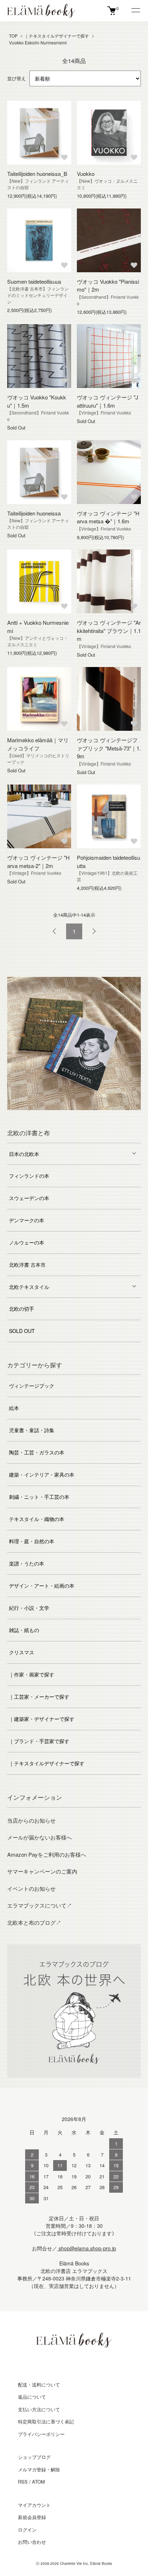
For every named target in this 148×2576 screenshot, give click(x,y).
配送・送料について (39, 2385)
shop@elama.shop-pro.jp (87, 2248)
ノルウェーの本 (27, 1242)
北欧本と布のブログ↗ (34, 1922)
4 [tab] (63, 1116)
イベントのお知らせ (31, 1888)
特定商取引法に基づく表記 (46, 2421)
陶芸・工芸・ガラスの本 (37, 1452)
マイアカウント (34, 2505)
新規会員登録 (32, 2517)
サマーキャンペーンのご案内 (42, 1871)
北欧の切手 (22, 1309)
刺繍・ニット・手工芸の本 (39, 1497)
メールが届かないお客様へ (40, 1837)
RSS (23, 2482)
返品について (32, 2397)
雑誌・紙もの (24, 1630)
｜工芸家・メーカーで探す (39, 1697)
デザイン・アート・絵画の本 (42, 1586)
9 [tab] (117, 1116)
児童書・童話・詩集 (32, 1430)
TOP (13, 36)
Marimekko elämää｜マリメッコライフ (38, 744)
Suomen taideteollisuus (34, 281)
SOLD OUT (22, 1331)
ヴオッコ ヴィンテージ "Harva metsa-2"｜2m (38, 862)
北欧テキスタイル (29, 1287)
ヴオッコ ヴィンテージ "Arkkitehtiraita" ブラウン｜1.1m (109, 630)
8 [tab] (106, 1116)
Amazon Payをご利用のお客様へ (47, 1854)
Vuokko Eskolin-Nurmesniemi (38, 42)
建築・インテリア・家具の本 (42, 1474)
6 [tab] (85, 1116)
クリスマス (22, 1652)
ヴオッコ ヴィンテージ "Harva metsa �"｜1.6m (108, 517)
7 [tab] (96, 1116)
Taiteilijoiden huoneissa (34, 513)
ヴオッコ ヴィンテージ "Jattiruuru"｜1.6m (108, 401)
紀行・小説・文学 (29, 1608)
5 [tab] (74, 1116)
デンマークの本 (27, 1220)
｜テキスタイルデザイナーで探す (57, 36)
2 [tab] (42, 1116)
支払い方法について (39, 2409)
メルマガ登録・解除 (39, 2469)
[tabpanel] (74, 1044)
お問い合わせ (32, 2542)
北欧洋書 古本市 (27, 1265)
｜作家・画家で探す (32, 1674)
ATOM (38, 2482)
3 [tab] (52, 1116)
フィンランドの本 (29, 1176)
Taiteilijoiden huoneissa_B (37, 174)
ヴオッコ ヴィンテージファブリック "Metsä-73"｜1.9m (109, 748)
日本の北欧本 (24, 1154)
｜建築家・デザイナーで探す (42, 1719)
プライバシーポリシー (41, 2434)
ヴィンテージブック (32, 1386)
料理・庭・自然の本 (32, 1541)
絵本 (14, 1408)
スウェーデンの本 (29, 1198)
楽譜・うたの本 (27, 1563)
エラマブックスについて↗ (40, 1905)
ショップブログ (34, 2457)
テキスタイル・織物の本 (37, 1519)
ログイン (27, 2530)
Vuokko (86, 174)
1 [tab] (31, 1116)
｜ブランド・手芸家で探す (39, 1741)
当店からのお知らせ (31, 1820)
